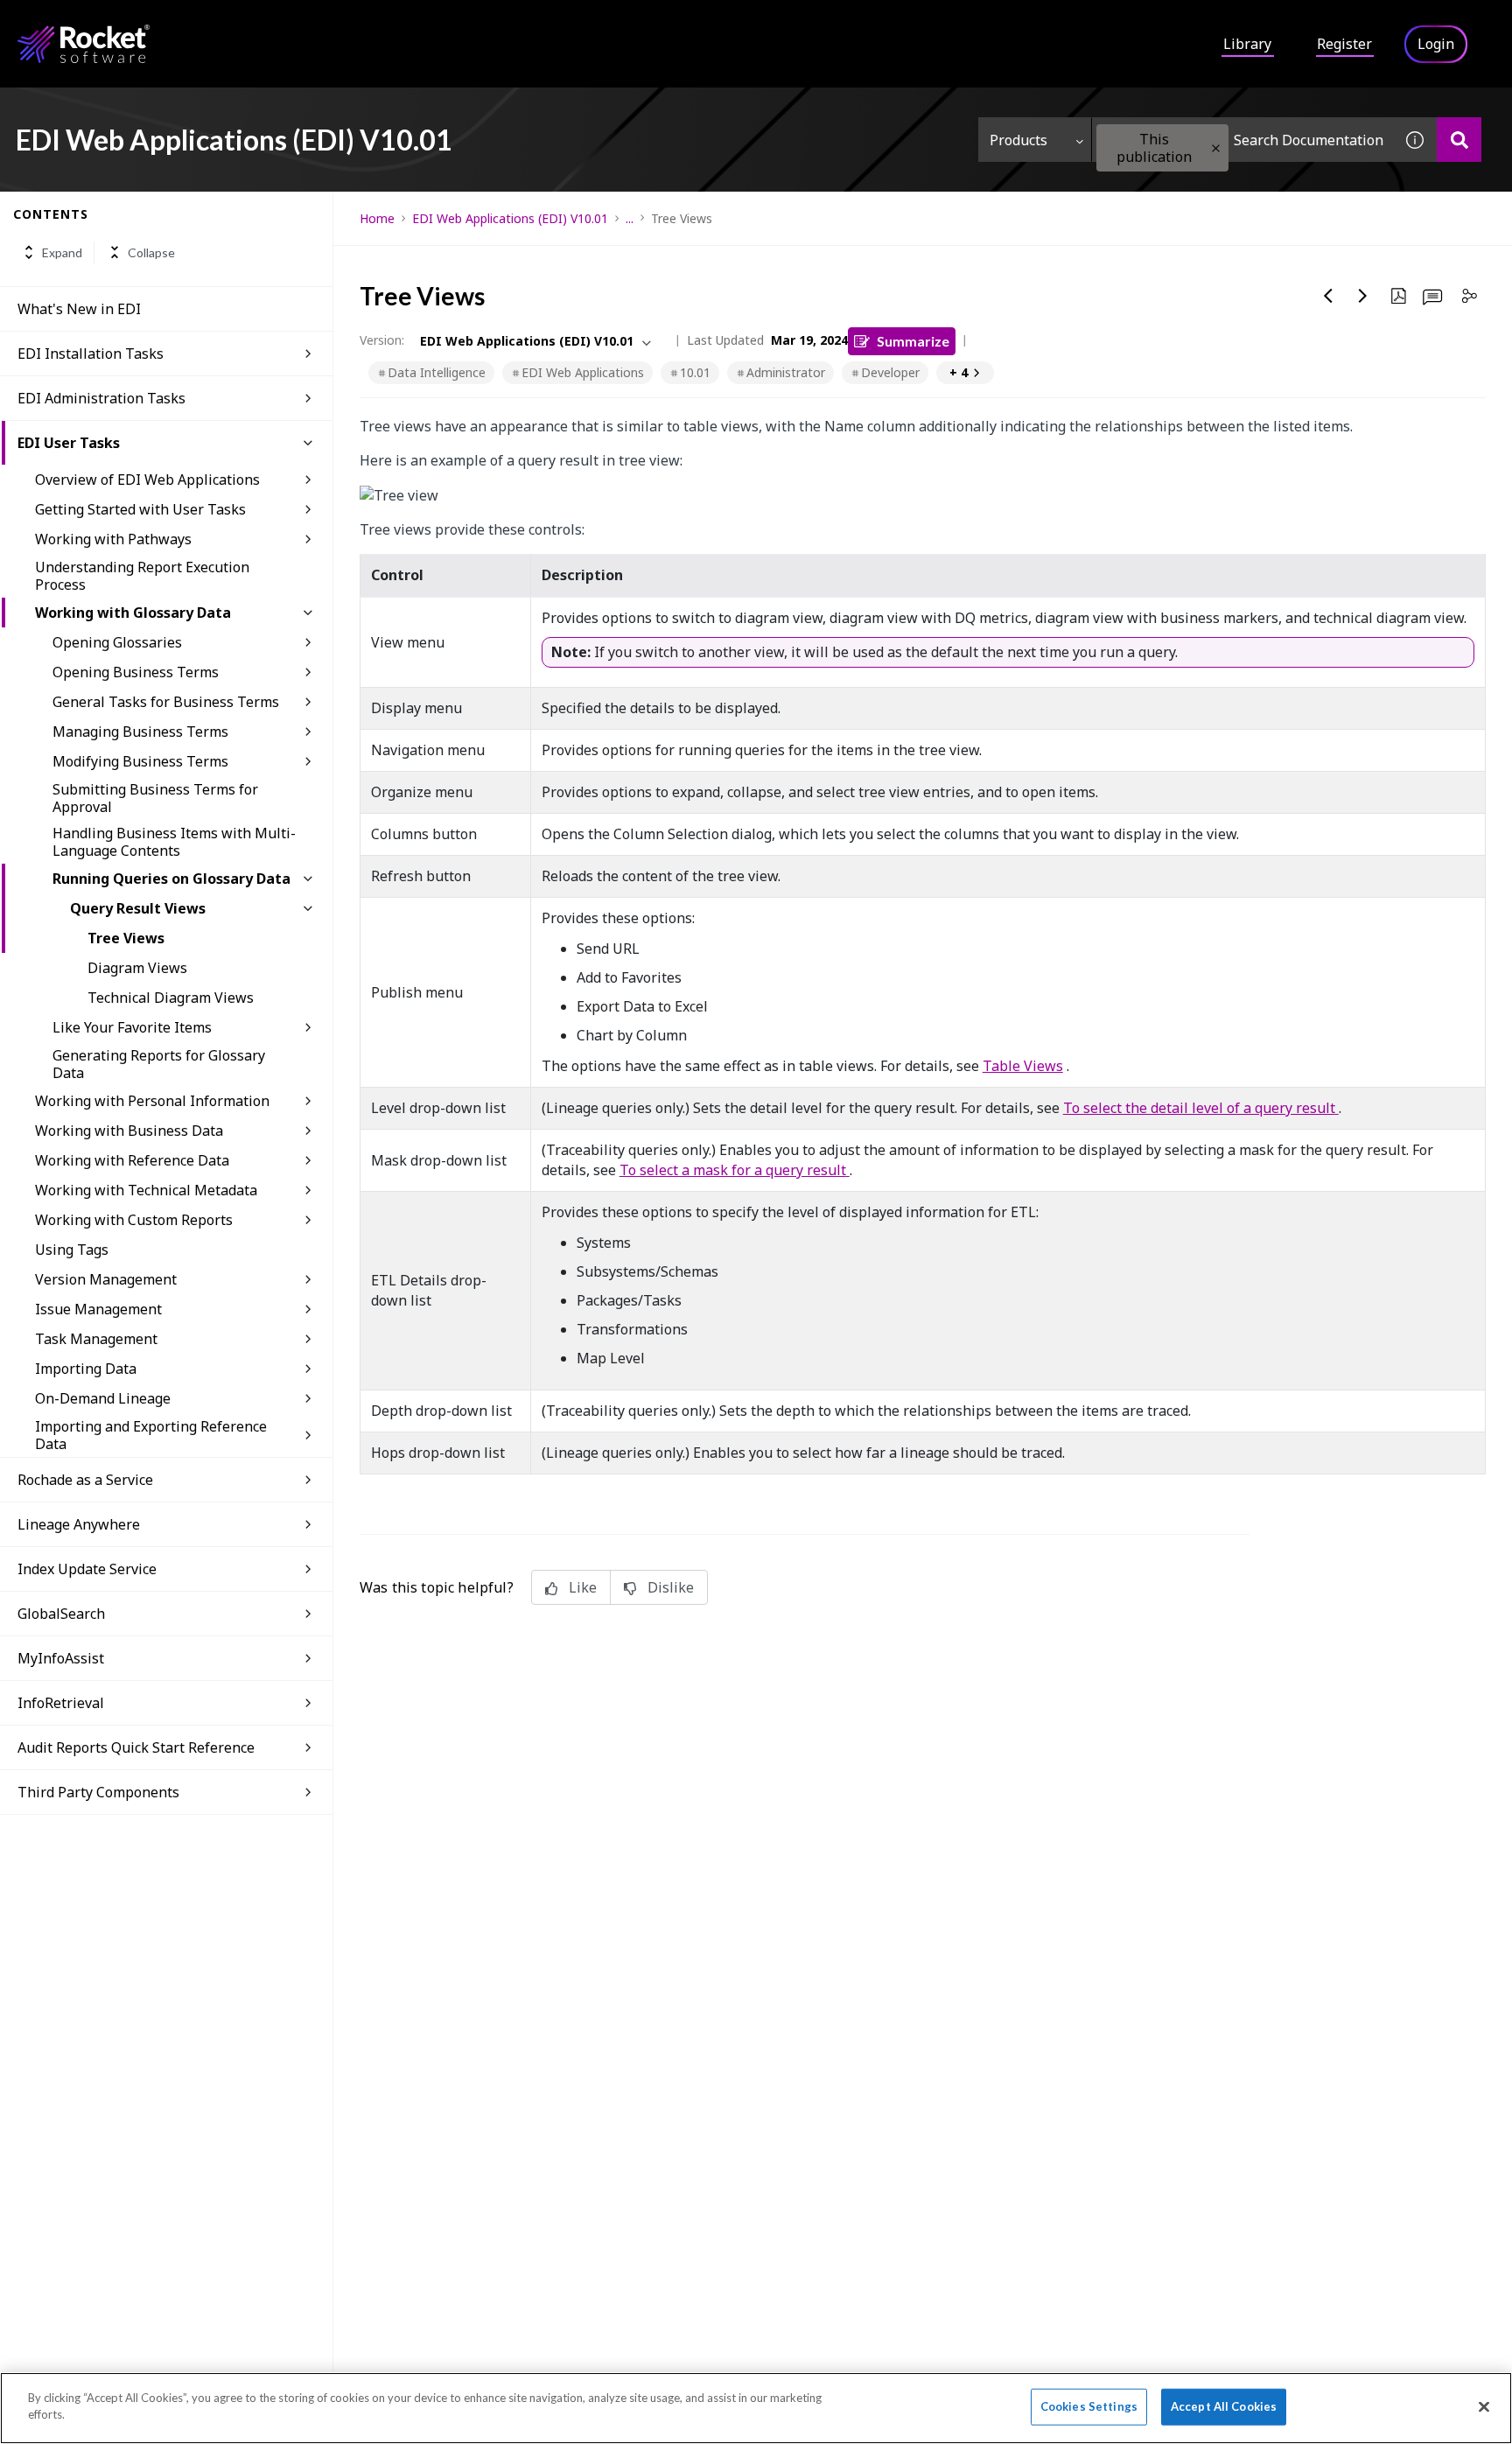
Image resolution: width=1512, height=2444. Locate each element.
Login (1436, 44)
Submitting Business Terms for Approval (155, 798)
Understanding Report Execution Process (142, 576)
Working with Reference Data (132, 1160)
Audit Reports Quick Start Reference (136, 1747)
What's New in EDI (79, 309)
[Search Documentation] (1459, 140)
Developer (890, 372)
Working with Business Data (129, 1131)
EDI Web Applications (583, 372)
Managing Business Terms (140, 732)
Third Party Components (98, 1792)
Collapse (151, 252)
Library (1247, 44)
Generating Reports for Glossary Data (159, 1064)
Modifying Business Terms (140, 761)
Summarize (913, 341)
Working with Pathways (113, 539)
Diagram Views (137, 968)
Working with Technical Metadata (146, 1190)
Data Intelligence (437, 372)
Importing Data (86, 1369)
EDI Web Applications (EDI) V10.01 (510, 218)
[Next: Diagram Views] (1363, 296)
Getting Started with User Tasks (140, 509)
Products (1018, 140)
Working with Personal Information (152, 1101)
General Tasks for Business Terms (166, 702)
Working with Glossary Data (133, 613)
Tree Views (126, 938)
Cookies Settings (1089, 2406)
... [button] (630, 218)
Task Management (96, 1339)
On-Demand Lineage (103, 1398)
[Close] (1484, 2406)
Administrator (786, 372)
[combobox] (1242, 140)
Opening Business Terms (136, 672)
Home (377, 218)
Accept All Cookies (1224, 2406)
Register (1344, 44)
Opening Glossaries (117, 642)
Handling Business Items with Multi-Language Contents (174, 842)
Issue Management (98, 1309)
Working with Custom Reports (134, 1220)
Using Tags (72, 1250)
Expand (62, 252)
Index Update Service (87, 1569)
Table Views (1023, 1066)
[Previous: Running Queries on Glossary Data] (1328, 296)
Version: (382, 340)
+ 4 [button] (959, 372)
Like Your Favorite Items (132, 1027)
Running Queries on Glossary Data (171, 879)
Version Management (106, 1279)
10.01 (695, 372)
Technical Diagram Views (171, 998)
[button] (1216, 148)
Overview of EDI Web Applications (147, 480)
